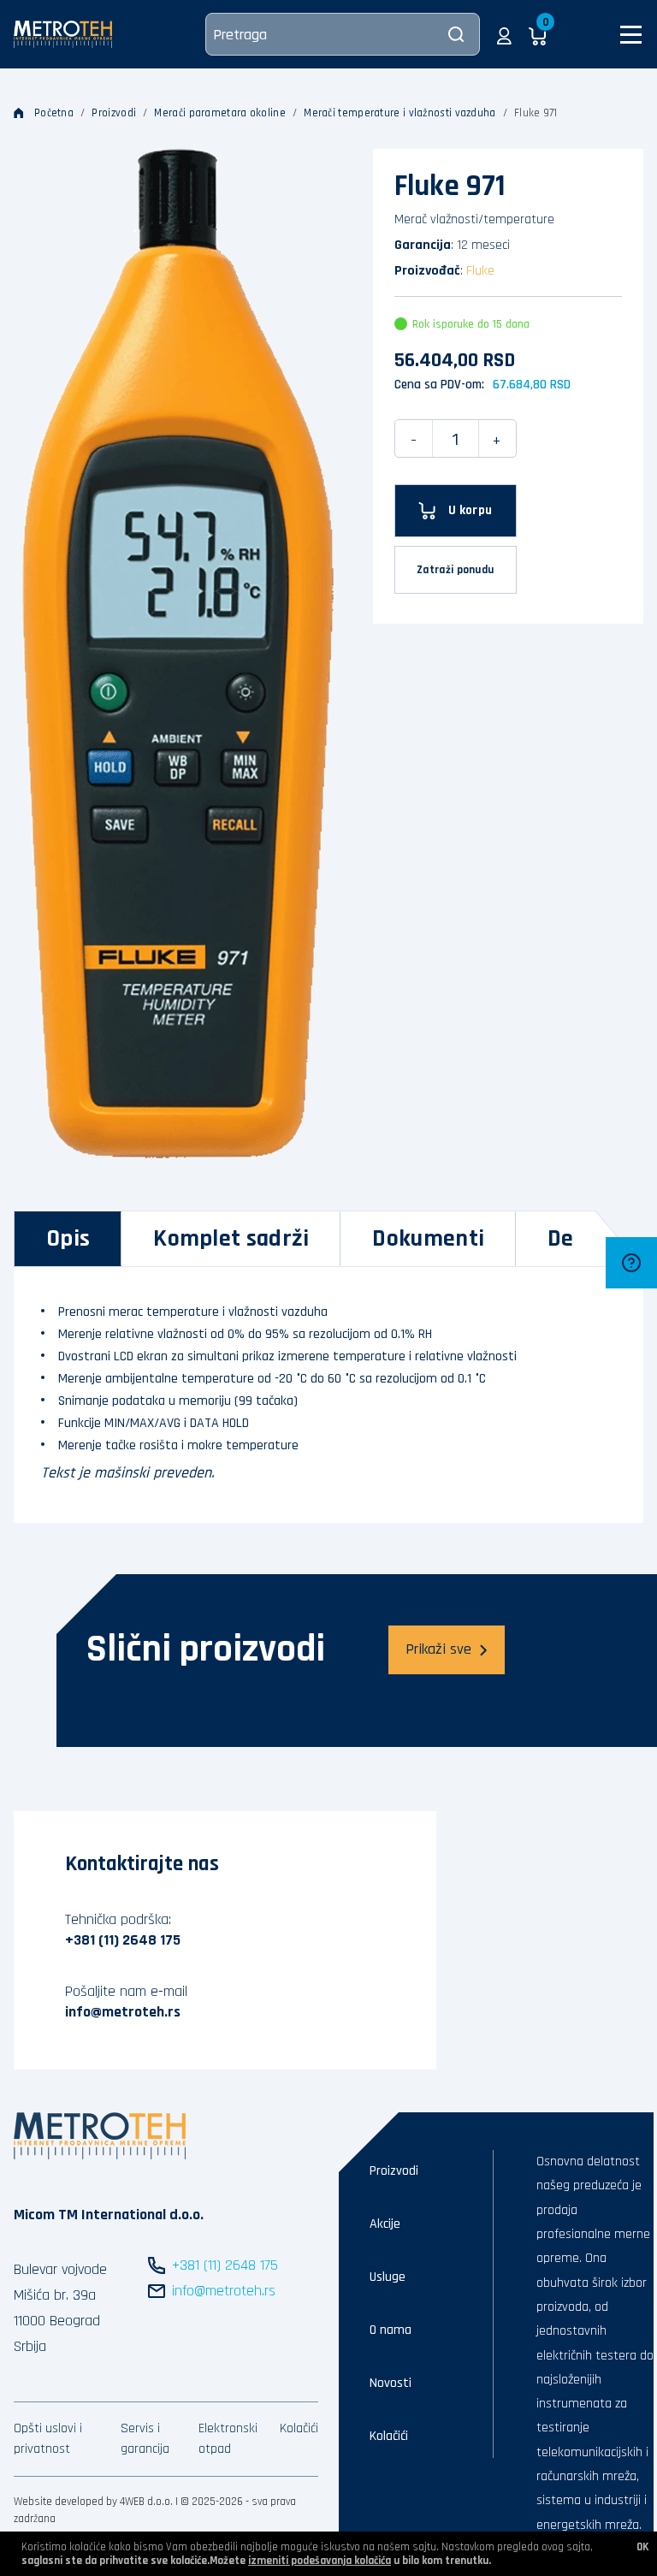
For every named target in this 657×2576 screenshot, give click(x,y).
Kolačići (299, 2428)
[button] (504, 34)
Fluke (480, 271)
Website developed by (65, 2502)
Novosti (391, 2383)
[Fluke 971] (178, 654)
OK (642, 2547)
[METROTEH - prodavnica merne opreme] (63, 34)
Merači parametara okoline (220, 113)
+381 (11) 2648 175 (123, 1940)
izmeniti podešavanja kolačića (320, 2561)
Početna (54, 113)
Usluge (388, 2277)
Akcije (385, 2224)
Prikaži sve (438, 1649)
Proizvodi (114, 113)
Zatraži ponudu (455, 570)
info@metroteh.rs (123, 2012)
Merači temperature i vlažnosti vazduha (400, 113)
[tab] (68, 1239)
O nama (391, 2330)
